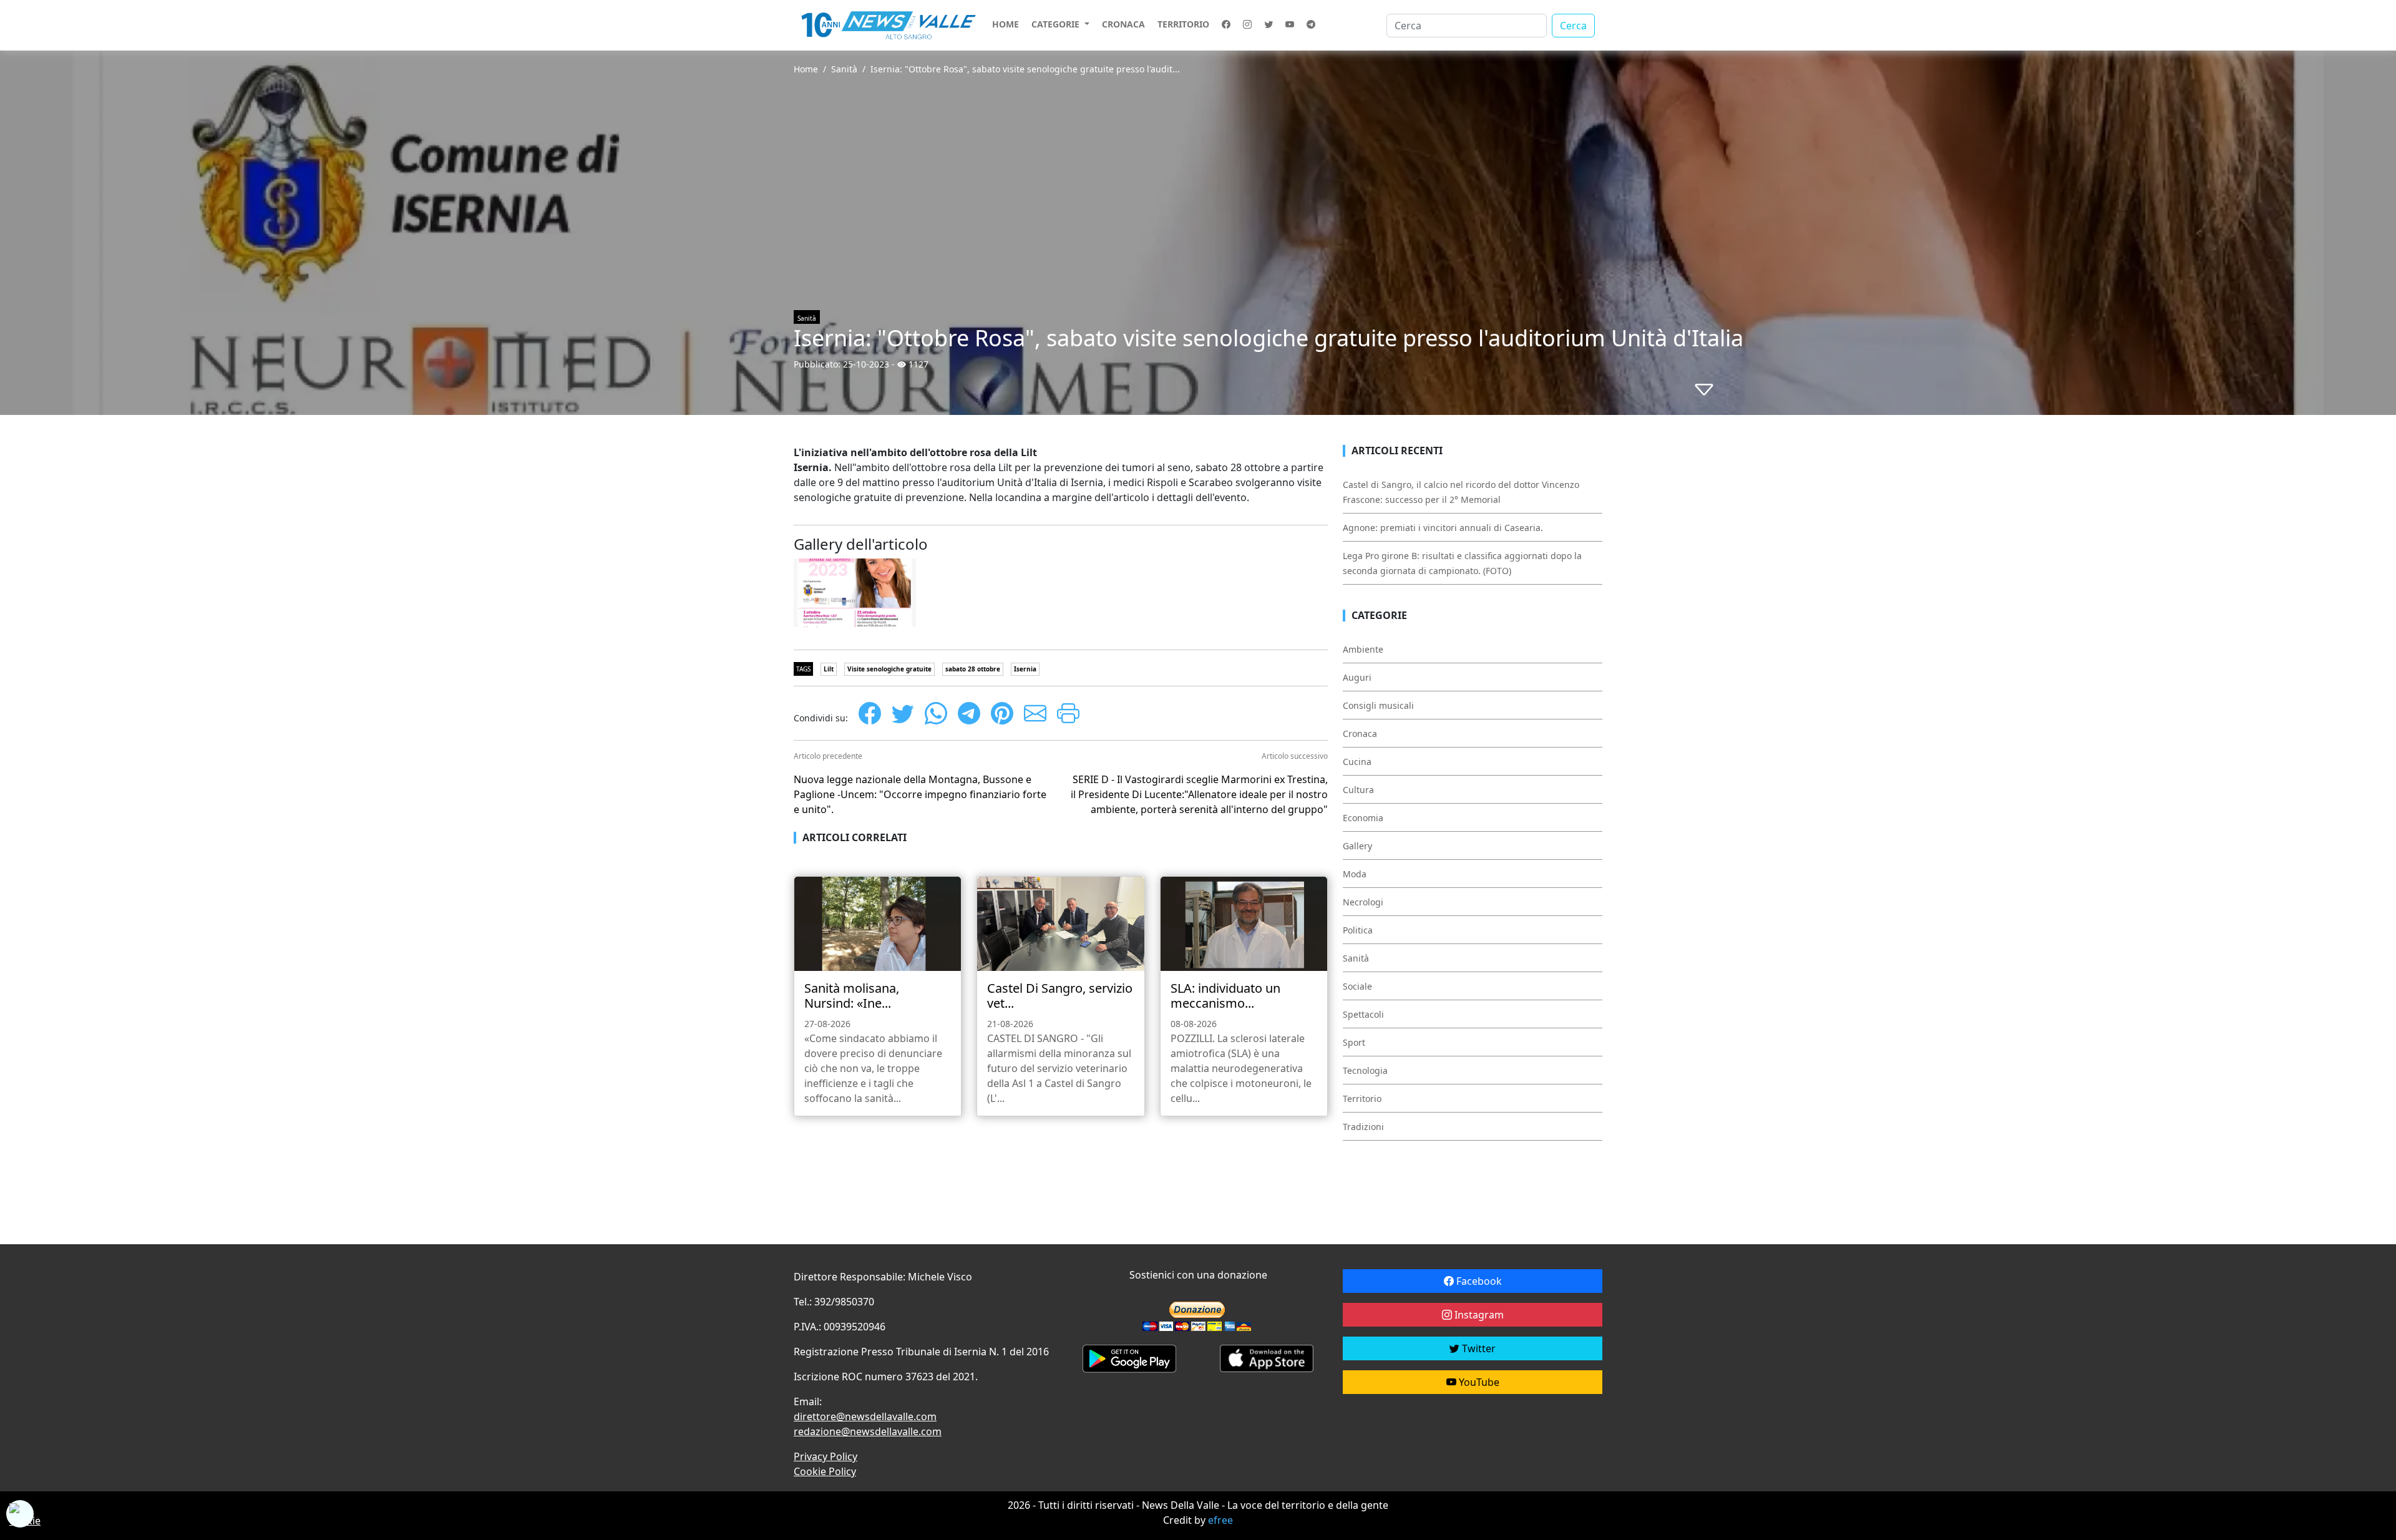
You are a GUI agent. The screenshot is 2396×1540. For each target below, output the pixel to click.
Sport (1354, 1042)
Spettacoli (1363, 1014)
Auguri (1357, 677)
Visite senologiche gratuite (889, 669)
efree (1220, 1520)
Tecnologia (1365, 1070)
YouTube (1478, 1382)
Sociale (1357, 986)
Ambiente (1363, 649)
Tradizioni (1363, 1127)
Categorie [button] (1057, 24)
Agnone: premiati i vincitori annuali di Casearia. (1443, 528)
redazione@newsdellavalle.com (868, 1431)
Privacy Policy (825, 1456)
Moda (1355, 874)
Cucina (1357, 762)
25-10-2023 (866, 364)
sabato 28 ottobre (973, 669)
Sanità (844, 69)
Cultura (1358, 790)
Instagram (1478, 1315)
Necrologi (1363, 902)
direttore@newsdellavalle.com (865, 1416)
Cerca (1573, 26)
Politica (1358, 930)
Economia (1363, 818)
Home (1006, 24)
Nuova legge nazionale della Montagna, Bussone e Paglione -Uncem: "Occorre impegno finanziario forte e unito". (920, 794)
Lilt (829, 669)
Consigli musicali (1378, 705)
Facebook (1478, 1281)
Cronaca (1123, 24)
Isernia (1025, 669)
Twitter (1478, 1348)
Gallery (1357, 846)
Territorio (1183, 24)
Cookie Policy (825, 1471)
